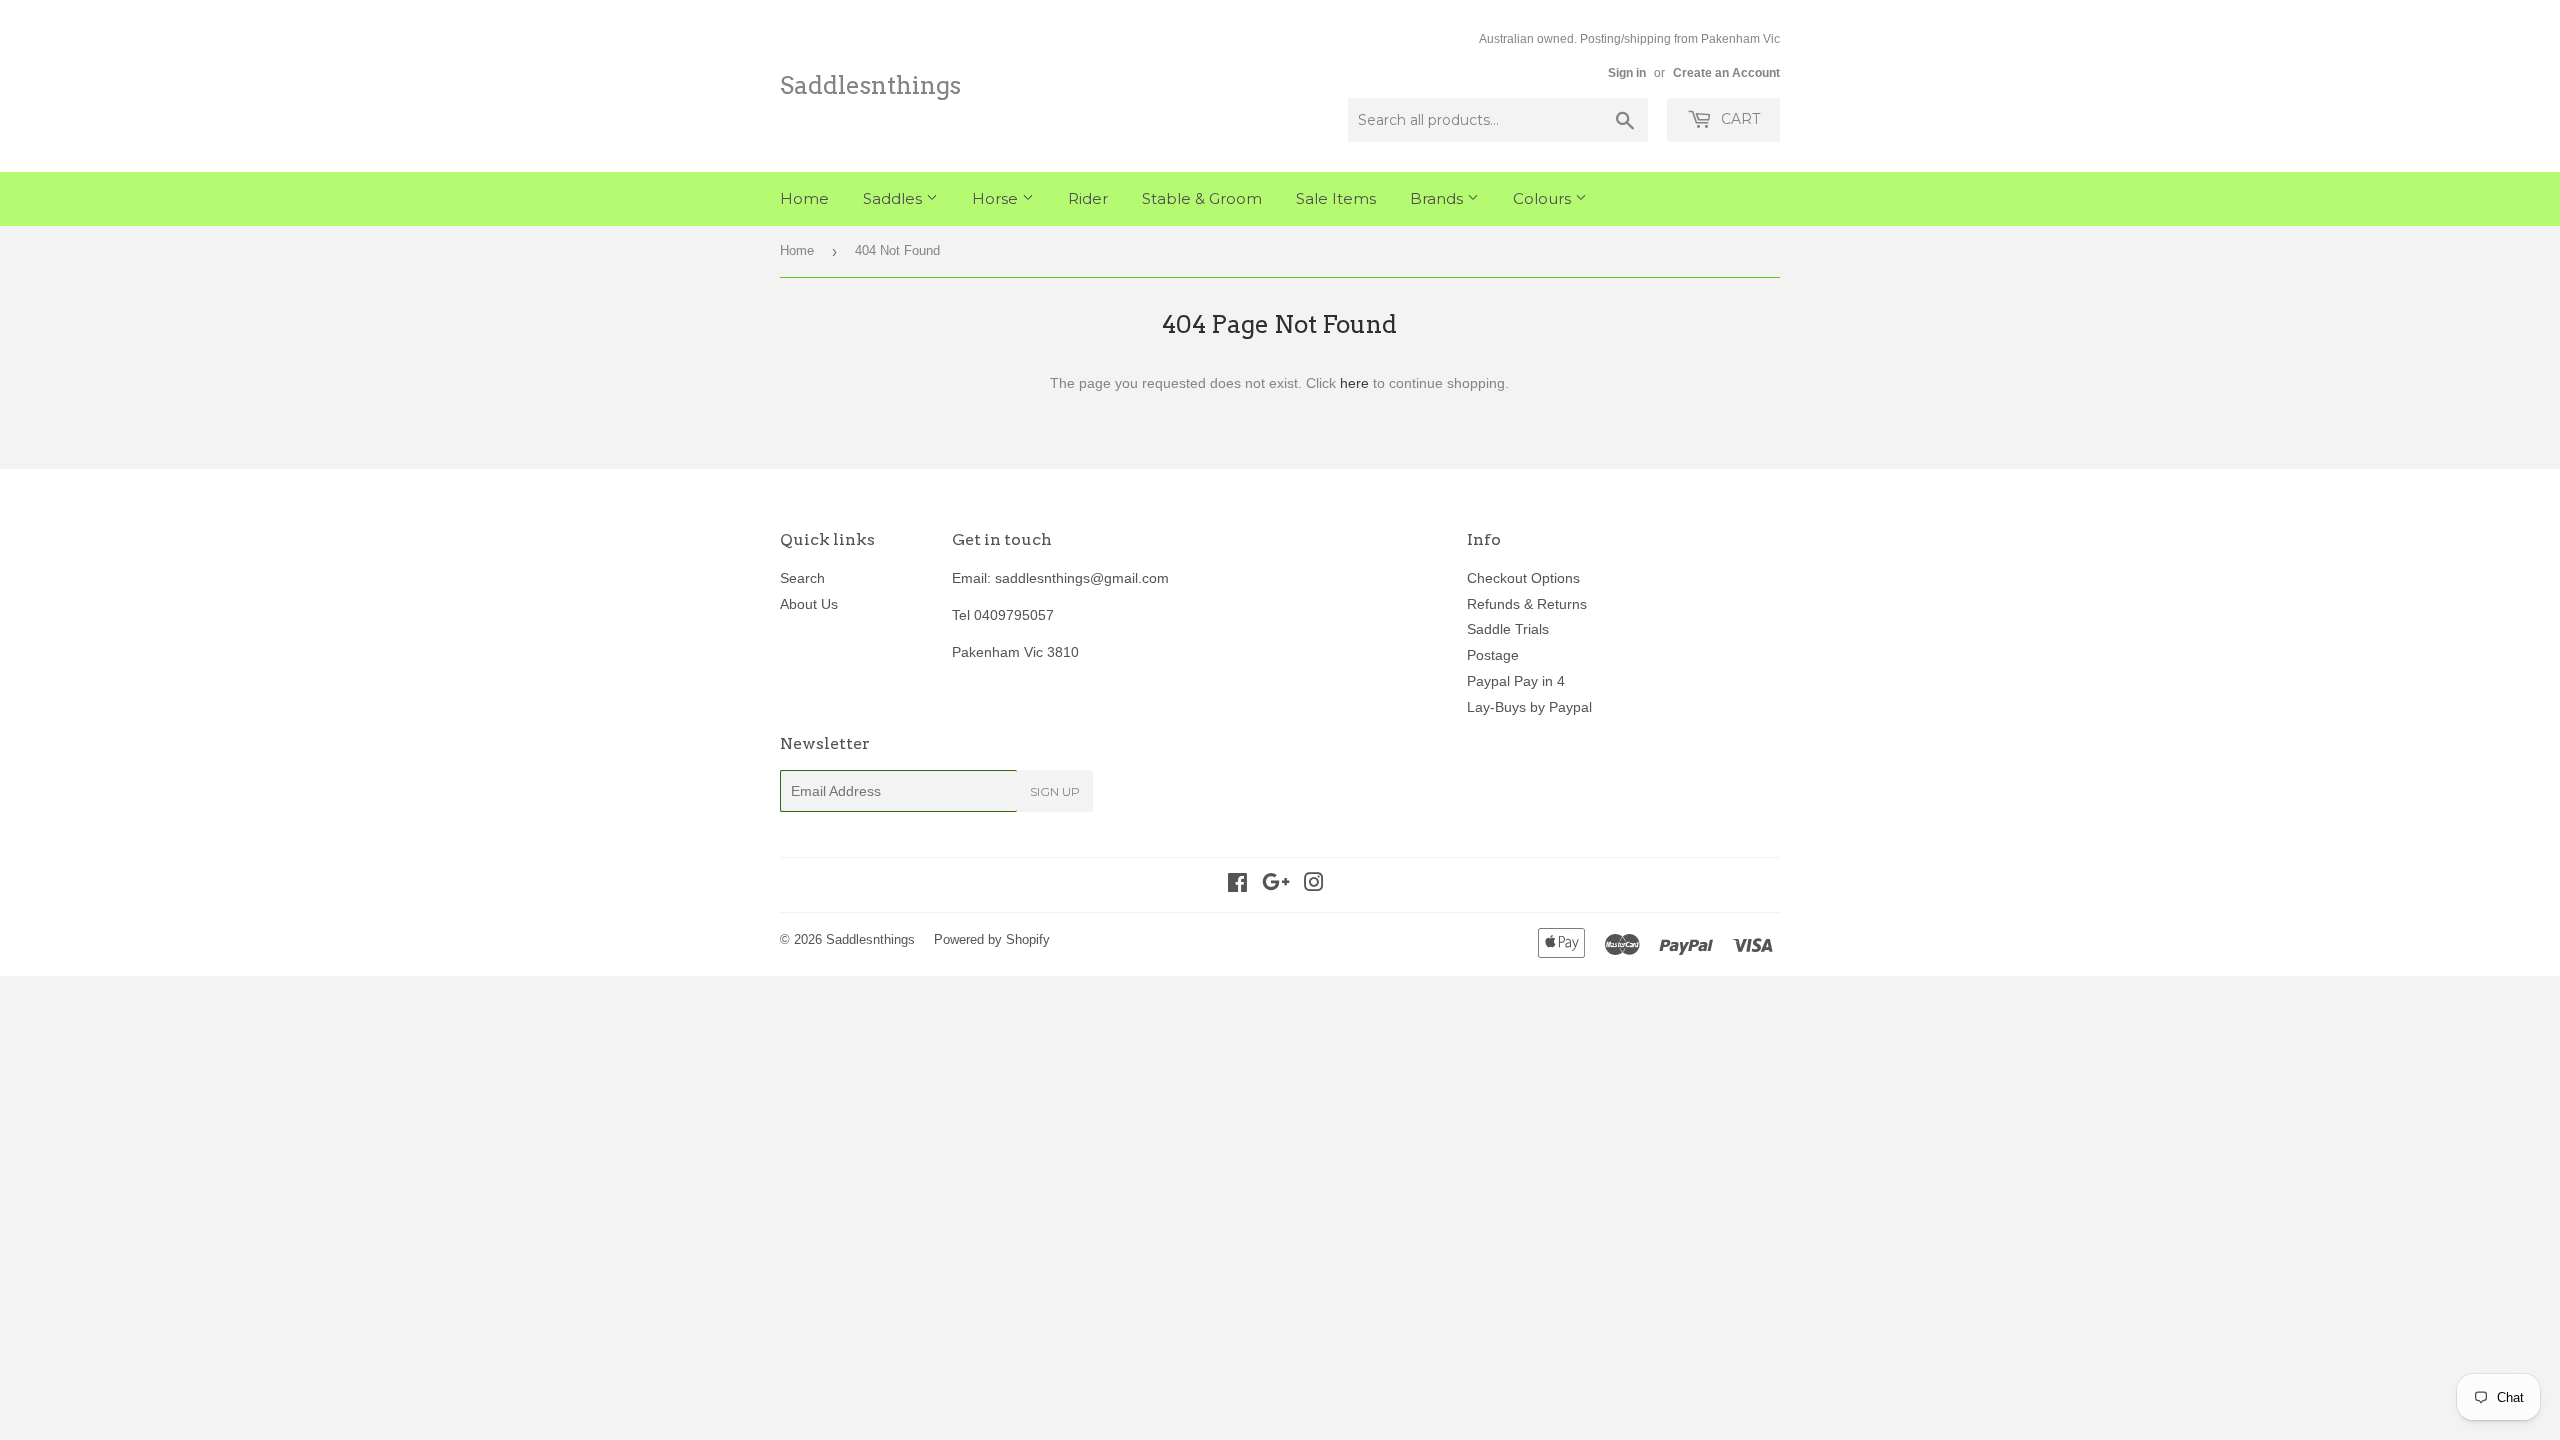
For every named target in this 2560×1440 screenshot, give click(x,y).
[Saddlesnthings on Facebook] (1237, 885)
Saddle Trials (1508, 629)
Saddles (894, 198)
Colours (1544, 198)
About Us (809, 604)
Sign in (1627, 73)
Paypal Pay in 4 (1516, 681)
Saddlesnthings (870, 85)
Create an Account (1726, 73)
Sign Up (1055, 791)
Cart (1738, 119)
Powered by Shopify (992, 939)
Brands (1438, 198)
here (1354, 383)
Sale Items (1336, 198)
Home (804, 198)
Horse (997, 198)
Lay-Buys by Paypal (1529, 707)
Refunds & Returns (1527, 604)
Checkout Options (1523, 578)
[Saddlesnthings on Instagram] (1314, 885)
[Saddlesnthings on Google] (1276, 885)
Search (802, 578)
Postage (1493, 655)
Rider (1088, 198)
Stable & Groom (1202, 198)
